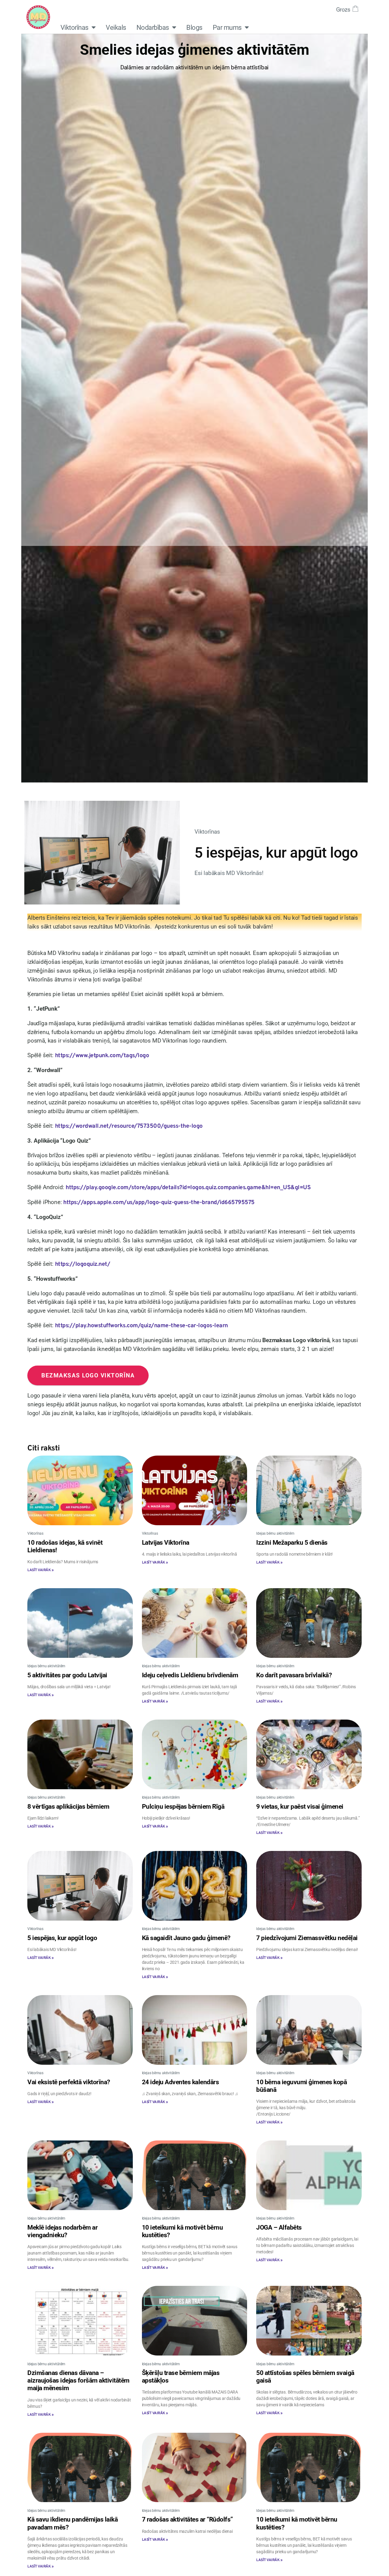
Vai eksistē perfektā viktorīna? (69, 2082)
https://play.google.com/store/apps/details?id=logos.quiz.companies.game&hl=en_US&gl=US (188, 1188)
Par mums (227, 27)
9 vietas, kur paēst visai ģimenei (300, 1807)
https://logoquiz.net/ (83, 1264)
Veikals (116, 27)
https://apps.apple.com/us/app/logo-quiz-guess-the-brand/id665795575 (159, 1203)
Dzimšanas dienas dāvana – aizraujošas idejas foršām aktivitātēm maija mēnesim (78, 2380)
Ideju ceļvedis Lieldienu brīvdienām (190, 1675)
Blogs (194, 27)
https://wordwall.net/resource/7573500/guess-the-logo (129, 1126)
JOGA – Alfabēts (279, 2227)
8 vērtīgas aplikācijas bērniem (68, 1807)
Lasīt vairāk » (40, 1570)
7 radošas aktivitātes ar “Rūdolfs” (188, 2519)
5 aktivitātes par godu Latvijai (67, 1675)
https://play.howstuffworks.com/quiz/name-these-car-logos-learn (141, 1326)
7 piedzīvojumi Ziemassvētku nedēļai (307, 1938)
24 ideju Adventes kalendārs (181, 2082)
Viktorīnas (74, 27)
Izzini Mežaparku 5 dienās (292, 1543)
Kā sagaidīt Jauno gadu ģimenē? (186, 1938)
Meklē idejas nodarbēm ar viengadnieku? (62, 2231)
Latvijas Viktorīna (166, 1543)
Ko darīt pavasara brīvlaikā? (294, 1675)
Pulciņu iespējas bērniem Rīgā (183, 1807)
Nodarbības (153, 27)
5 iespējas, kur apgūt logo (62, 1938)
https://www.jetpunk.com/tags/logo (102, 1056)
